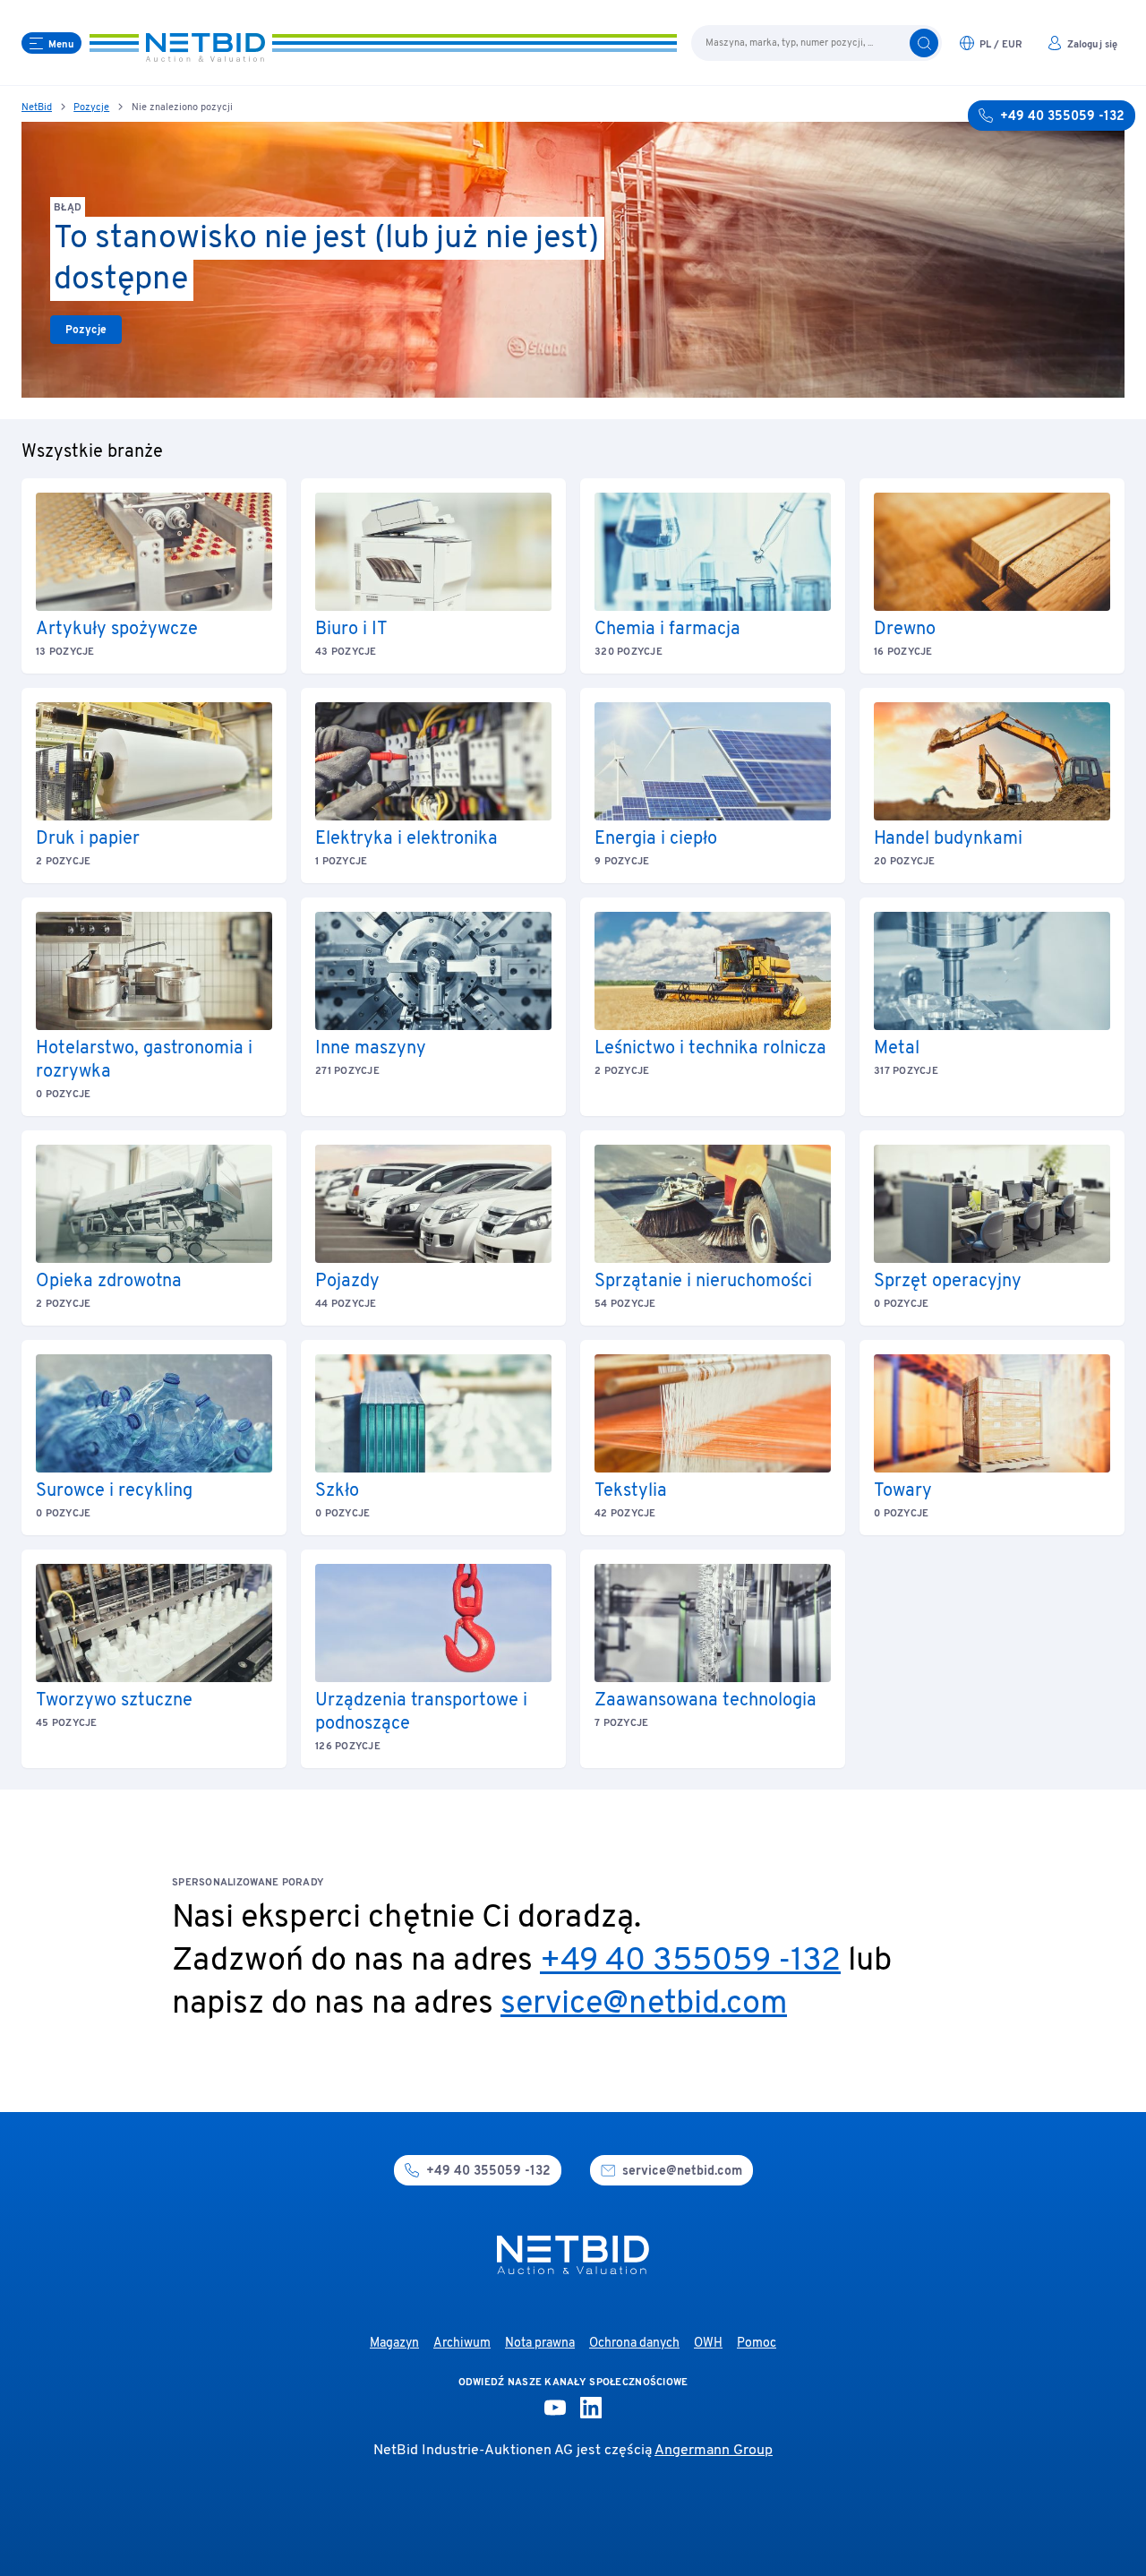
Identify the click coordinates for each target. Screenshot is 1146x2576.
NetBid (37, 107)
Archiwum (462, 2344)
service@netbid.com (644, 2005)
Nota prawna (540, 2344)
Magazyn (394, 2344)
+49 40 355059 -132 (690, 1962)
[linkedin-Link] (591, 2408)
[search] (924, 43)
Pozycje (91, 107)
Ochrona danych (634, 2344)
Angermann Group (714, 2451)
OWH (708, 2344)
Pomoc (757, 2344)
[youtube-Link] (555, 2408)
